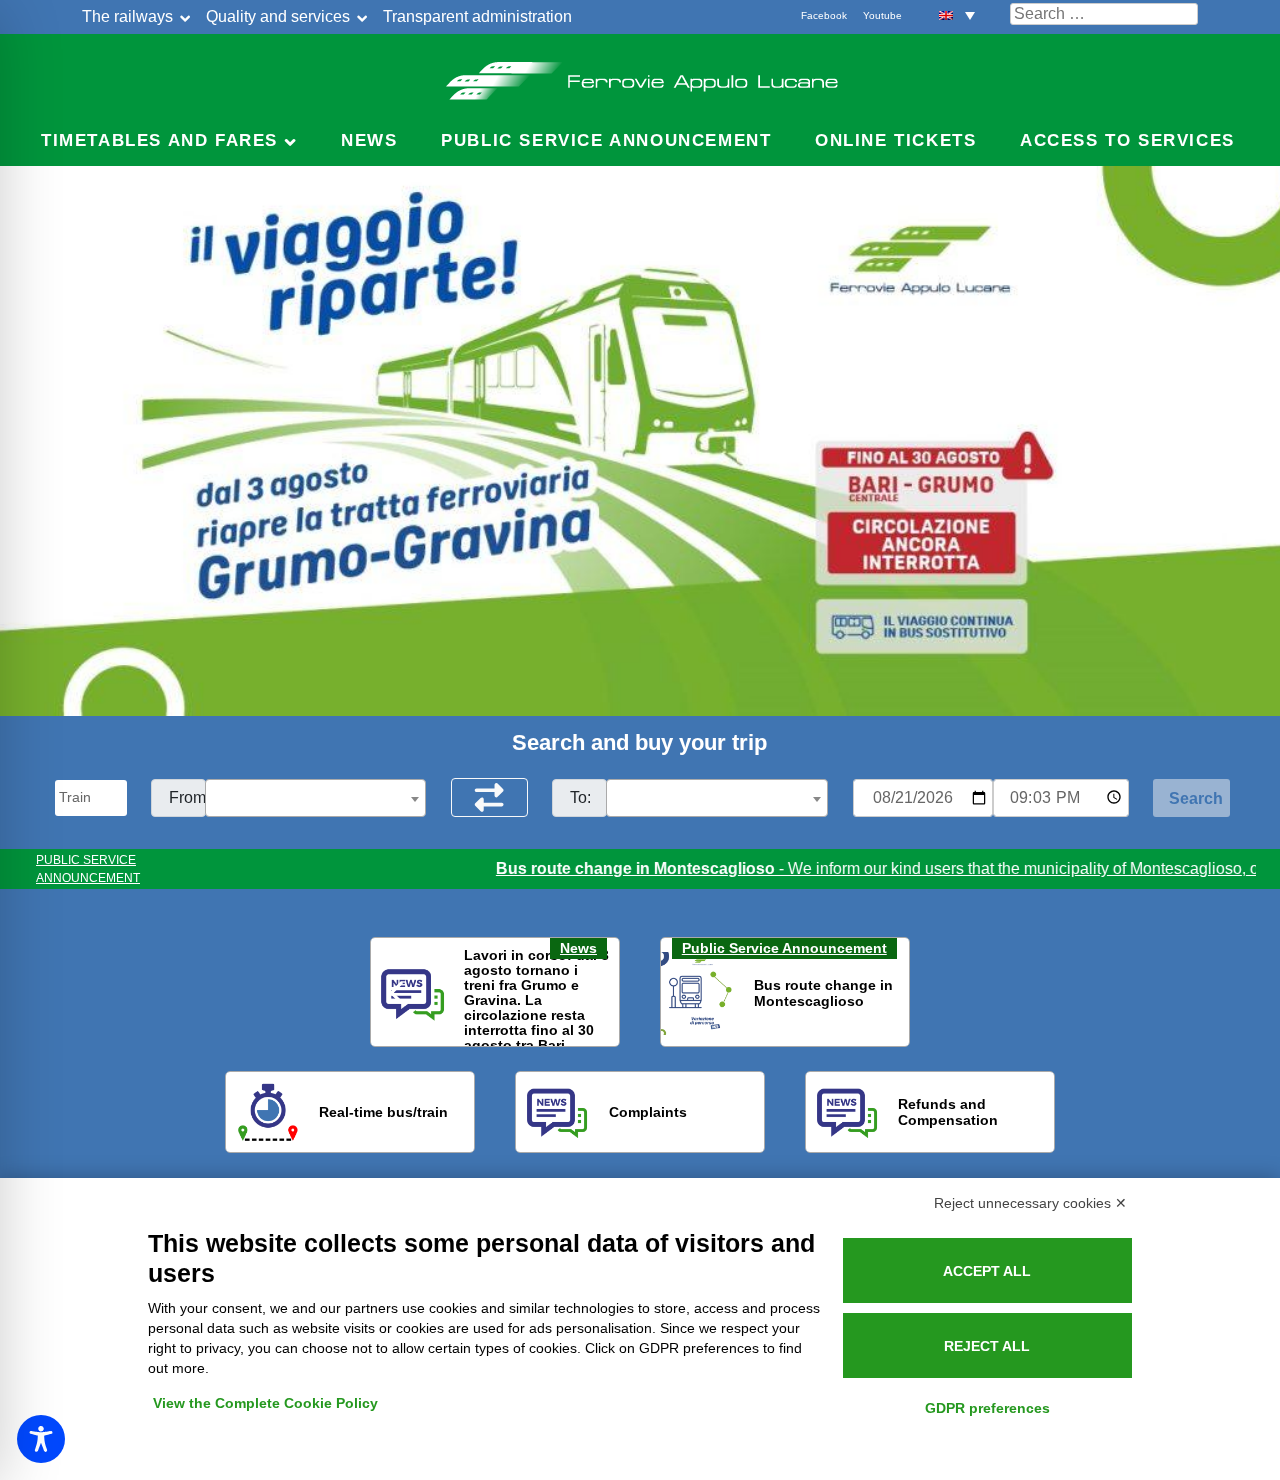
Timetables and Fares (159, 140)
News (369, 140)
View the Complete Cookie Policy (265, 1403)
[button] (957, 14)
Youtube (882, 15)
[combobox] (316, 798)
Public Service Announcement (784, 948)
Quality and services (278, 16)
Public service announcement (606, 140)
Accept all (987, 1271)
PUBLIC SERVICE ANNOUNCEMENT (88, 869)
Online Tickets (895, 140)
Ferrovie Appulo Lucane (640, 75)
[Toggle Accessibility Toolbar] (41, 1439)
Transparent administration (477, 16)
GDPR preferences (987, 1408)
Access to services (1127, 140)
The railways (127, 16)
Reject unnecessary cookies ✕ (1030, 1203)
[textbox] (316, 799)
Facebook (824, 15)
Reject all (987, 1346)
